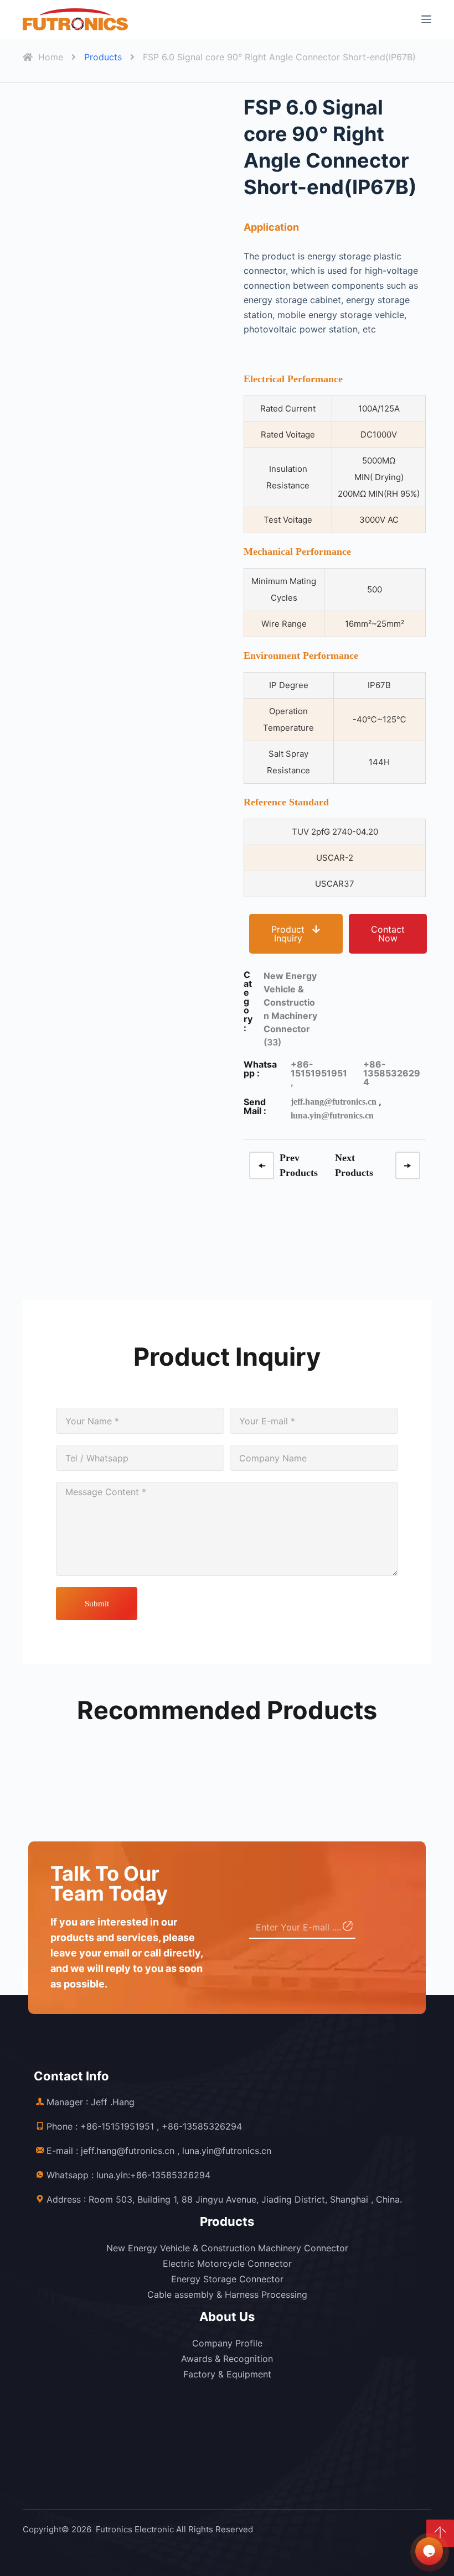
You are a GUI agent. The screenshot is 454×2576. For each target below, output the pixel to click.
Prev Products (299, 1165)
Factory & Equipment (227, 2374)
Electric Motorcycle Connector (227, 2263)
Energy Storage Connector (227, 2279)
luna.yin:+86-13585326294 (153, 2175)
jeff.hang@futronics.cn (334, 1102)
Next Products (354, 1165)
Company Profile (227, 2343)
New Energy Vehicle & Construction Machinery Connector (227, 2248)
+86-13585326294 (392, 1073)
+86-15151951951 (117, 2126)
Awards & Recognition (227, 2359)
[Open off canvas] (426, 19)
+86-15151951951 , (319, 1073)
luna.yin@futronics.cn (332, 1115)
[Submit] (346, 1928)
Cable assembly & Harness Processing (227, 2294)
